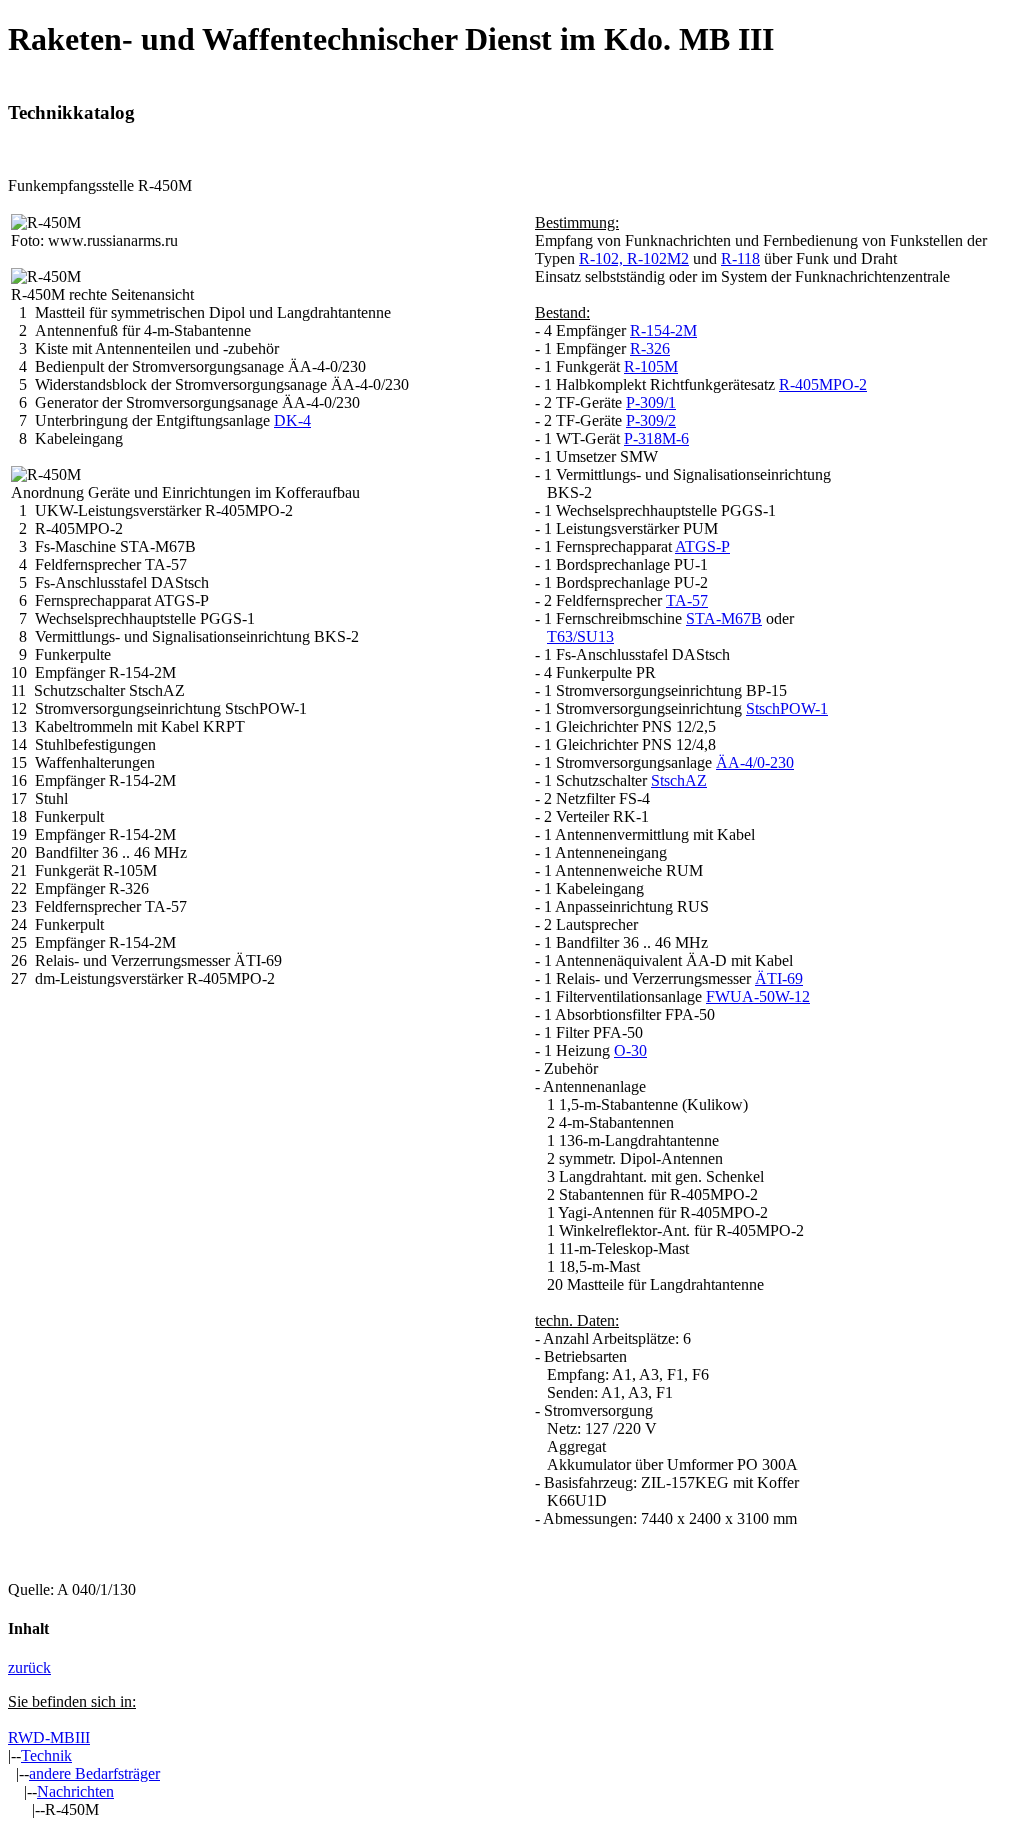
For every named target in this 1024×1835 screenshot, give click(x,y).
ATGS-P (702, 546)
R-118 (740, 258)
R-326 (650, 348)
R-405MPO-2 (823, 384)
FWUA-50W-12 (758, 996)
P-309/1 (651, 402)
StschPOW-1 (787, 708)
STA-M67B (724, 618)
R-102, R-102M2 (634, 258)
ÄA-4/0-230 (755, 762)
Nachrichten (75, 1791)
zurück (29, 1667)
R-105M (651, 366)
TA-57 (687, 600)
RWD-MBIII (49, 1737)
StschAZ (679, 780)
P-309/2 (651, 420)
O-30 (630, 1050)
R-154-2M (663, 330)
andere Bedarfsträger (94, 1773)
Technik (46, 1755)
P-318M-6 (656, 438)
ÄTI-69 (779, 978)
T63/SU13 (580, 636)
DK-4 (292, 420)
